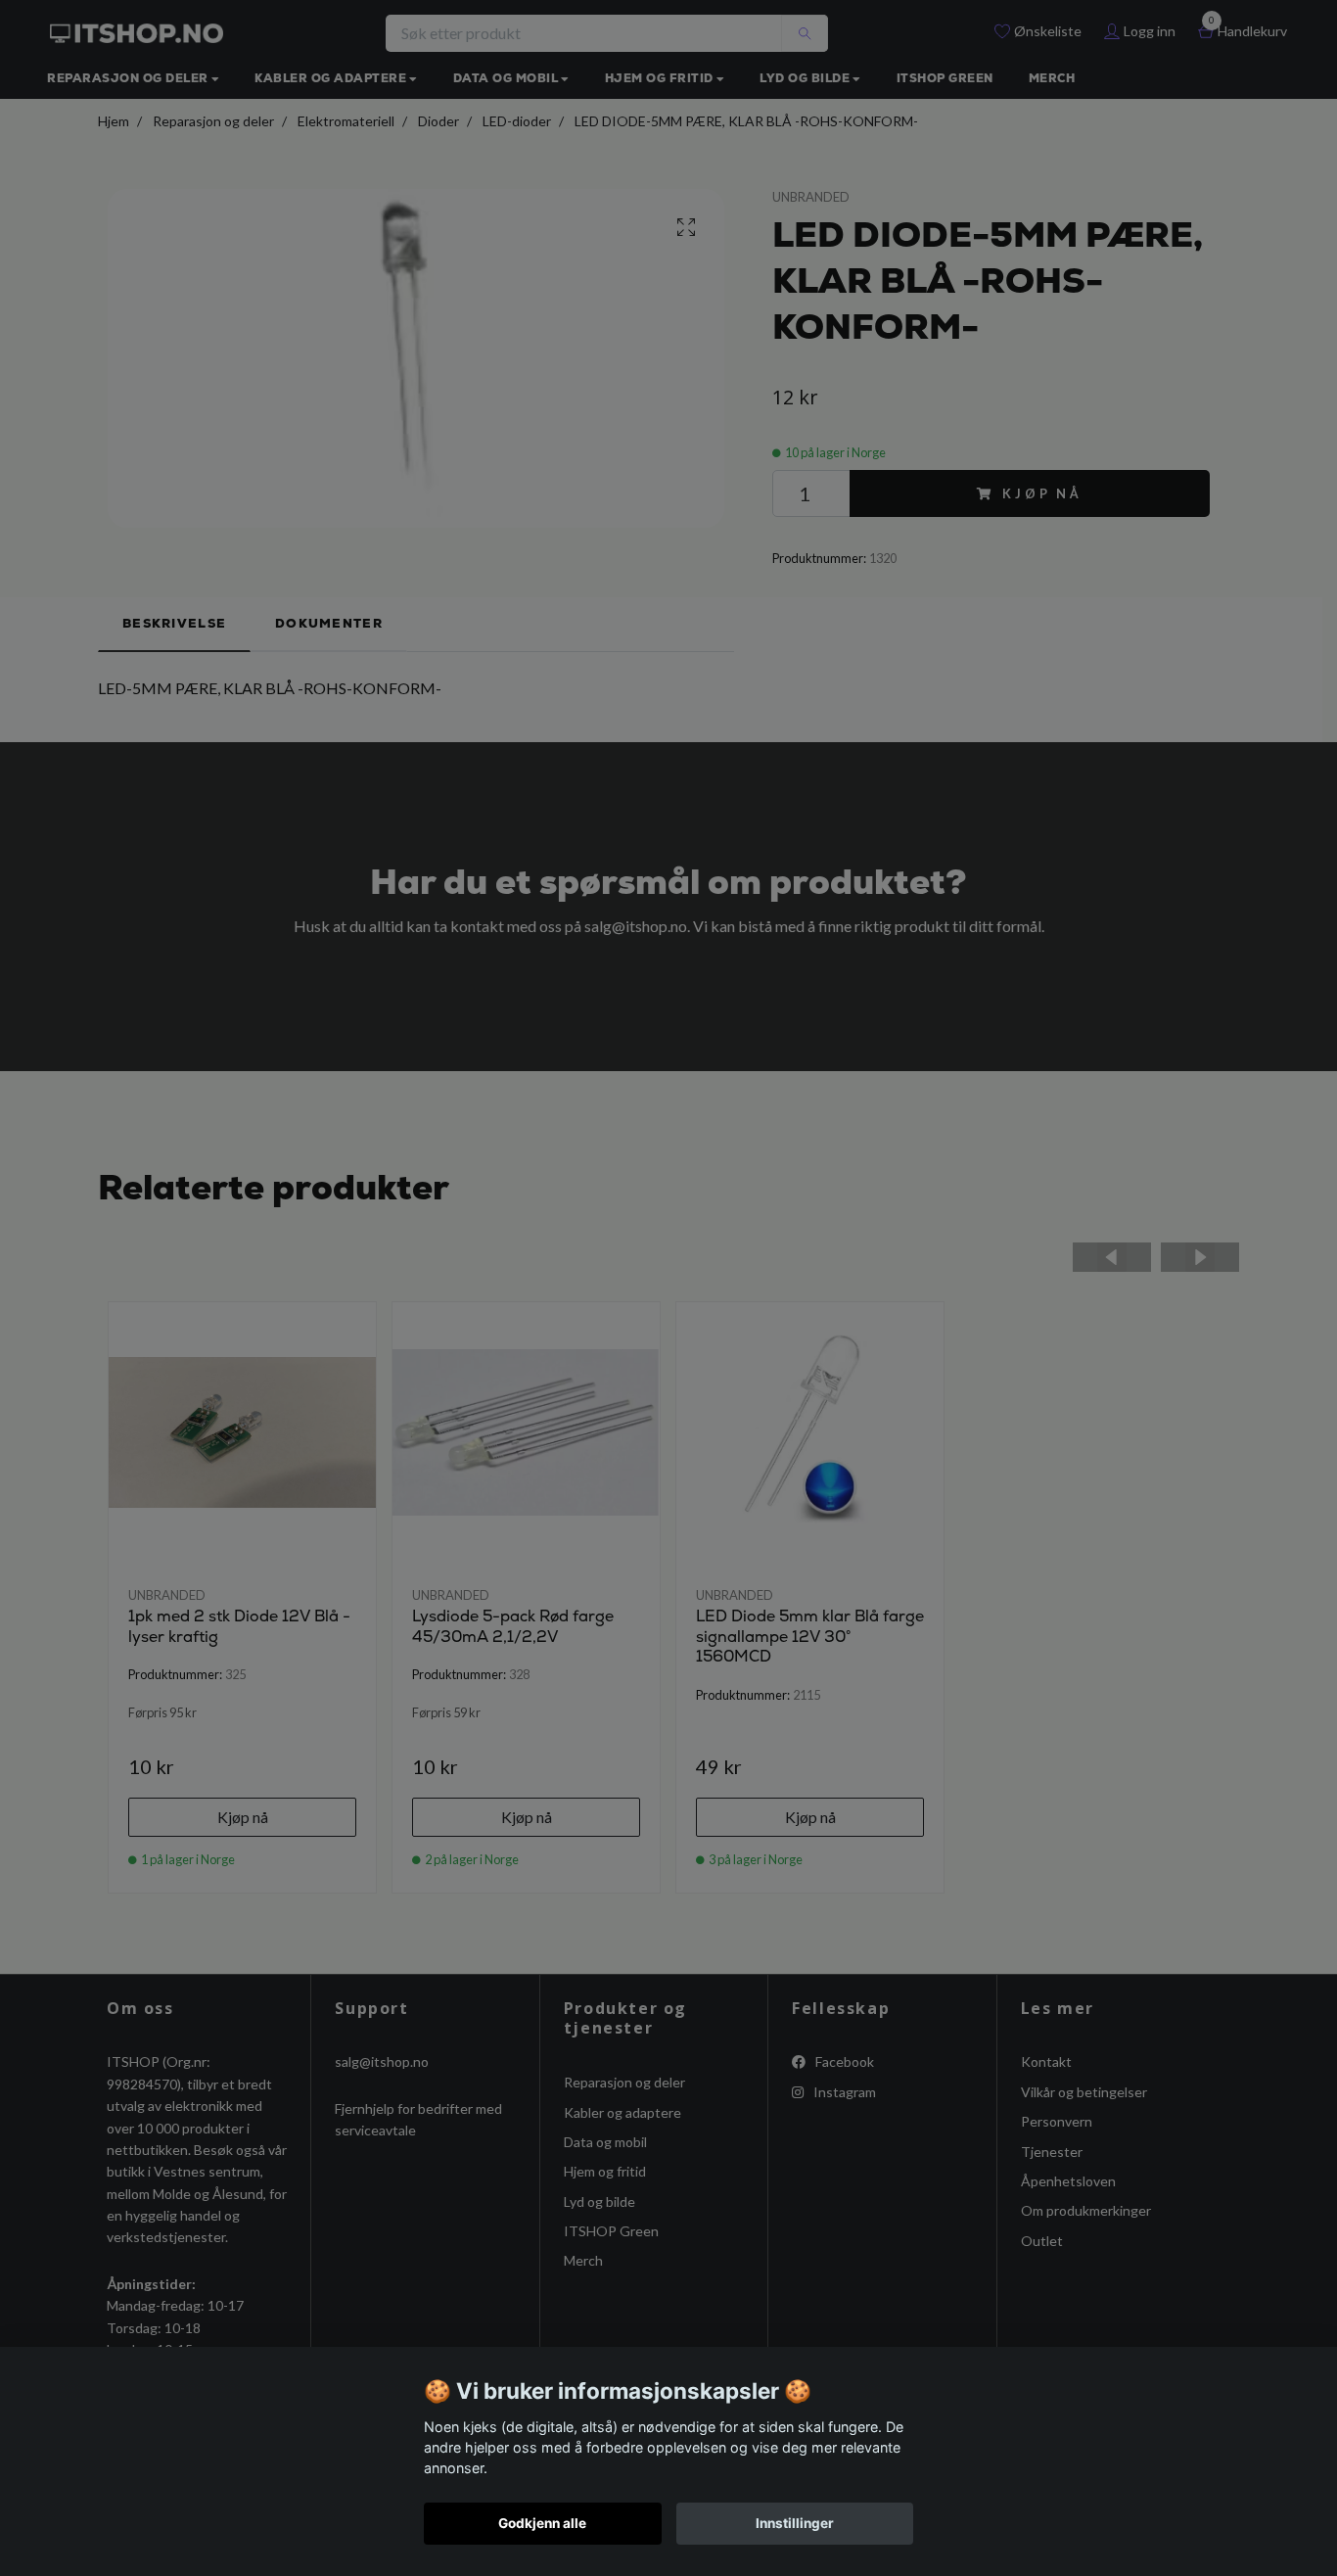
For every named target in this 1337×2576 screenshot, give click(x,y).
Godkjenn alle (542, 2523)
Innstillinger (795, 2523)
